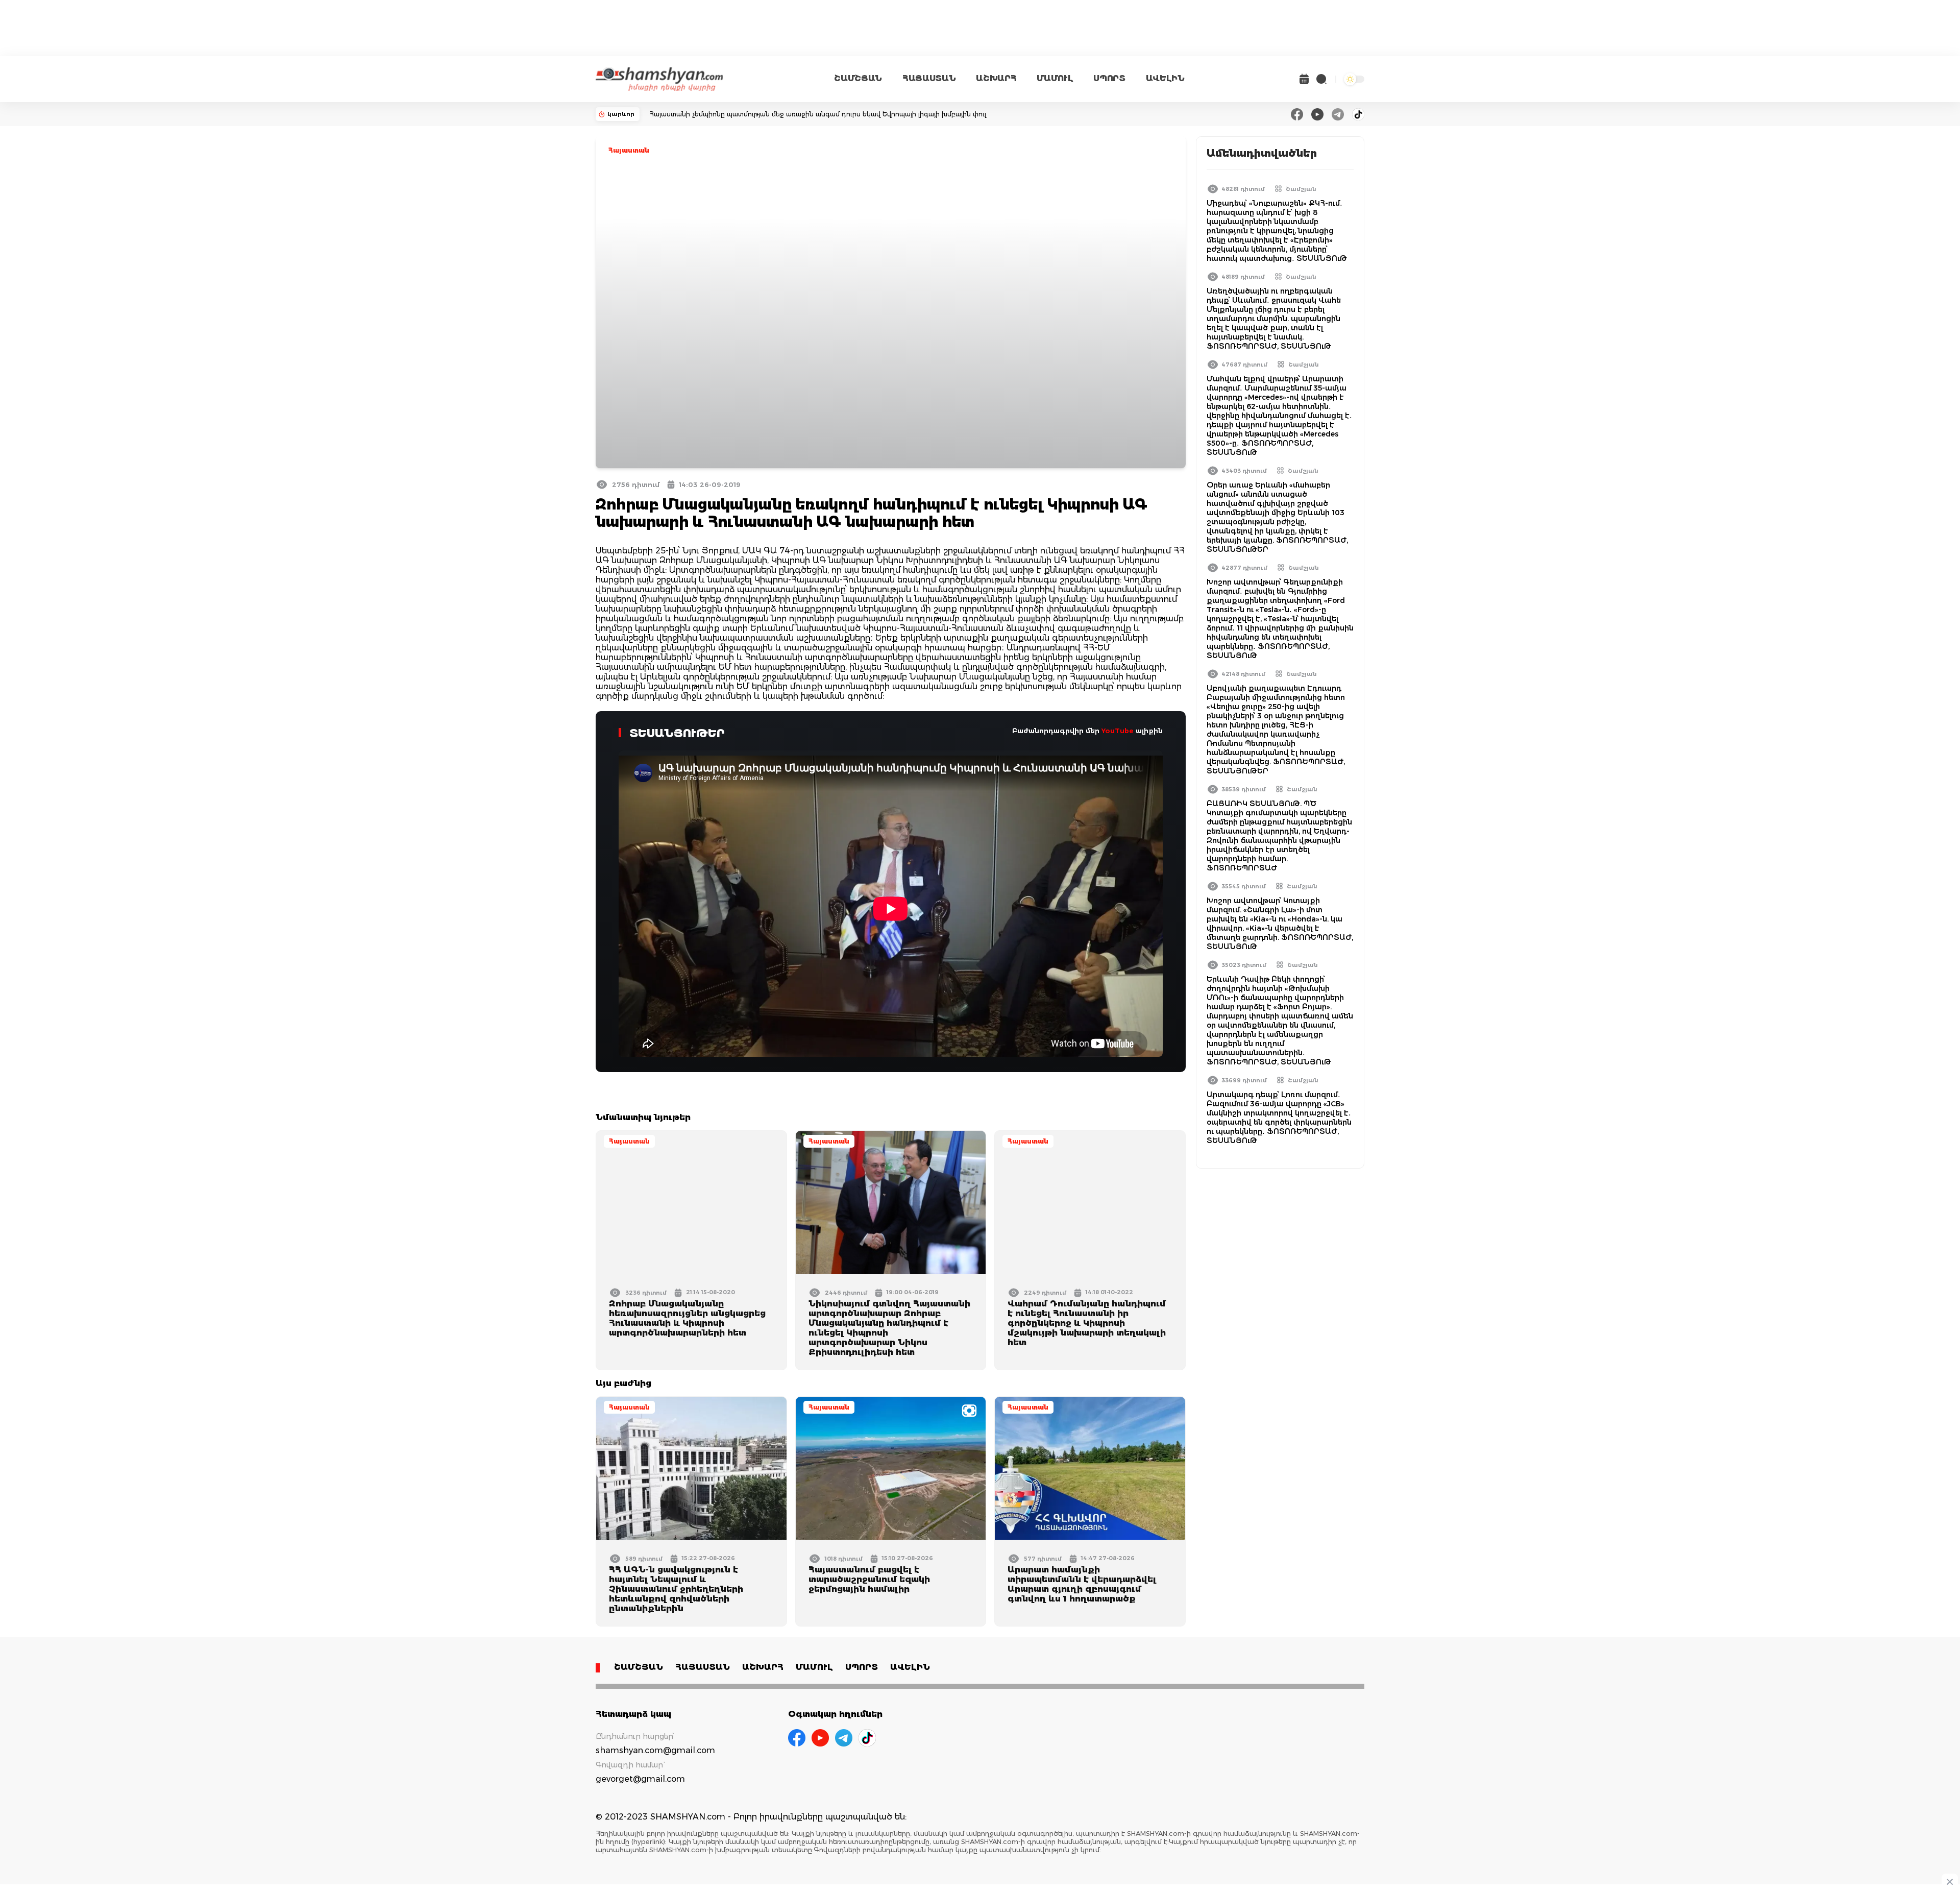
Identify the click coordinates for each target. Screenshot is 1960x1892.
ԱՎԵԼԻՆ (1165, 78)
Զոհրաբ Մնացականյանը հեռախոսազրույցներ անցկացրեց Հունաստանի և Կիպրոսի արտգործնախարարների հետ (687, 1318)
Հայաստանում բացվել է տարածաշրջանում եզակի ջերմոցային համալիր (869, 1579)
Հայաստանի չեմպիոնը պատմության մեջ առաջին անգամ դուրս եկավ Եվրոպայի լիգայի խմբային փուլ (818, 114)
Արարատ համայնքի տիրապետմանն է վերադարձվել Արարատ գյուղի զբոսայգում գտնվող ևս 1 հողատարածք (1082, 1584)
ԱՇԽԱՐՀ (996, 78)
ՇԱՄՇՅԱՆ (858, 78)
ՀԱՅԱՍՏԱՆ (929, 78)
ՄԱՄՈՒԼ (1055, 78)
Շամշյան (1301, 189)
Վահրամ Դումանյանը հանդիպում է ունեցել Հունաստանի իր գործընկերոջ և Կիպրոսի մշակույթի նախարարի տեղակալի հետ (1087, 1323)
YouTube (1118, 731)
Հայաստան (629, 150)
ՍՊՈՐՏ (1109, 78)
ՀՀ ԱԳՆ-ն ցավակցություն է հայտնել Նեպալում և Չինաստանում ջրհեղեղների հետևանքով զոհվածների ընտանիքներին (676, 1589)
